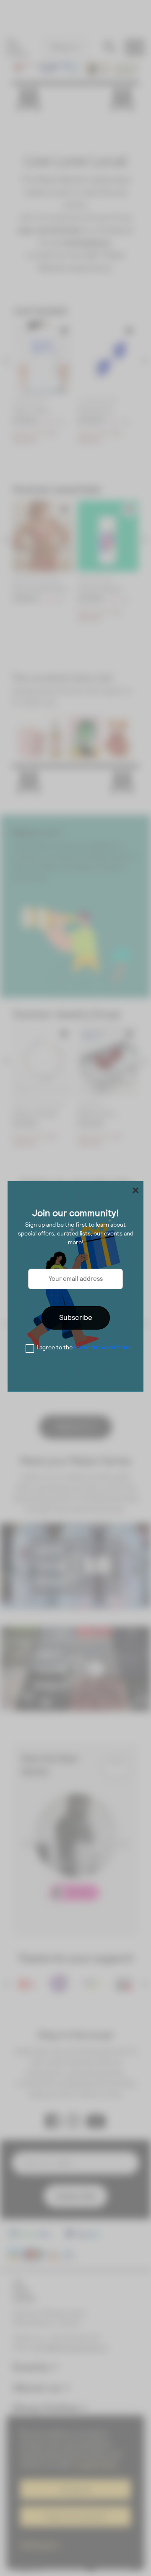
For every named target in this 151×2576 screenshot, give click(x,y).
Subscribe (76, 1317)
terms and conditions (102, 1347)
